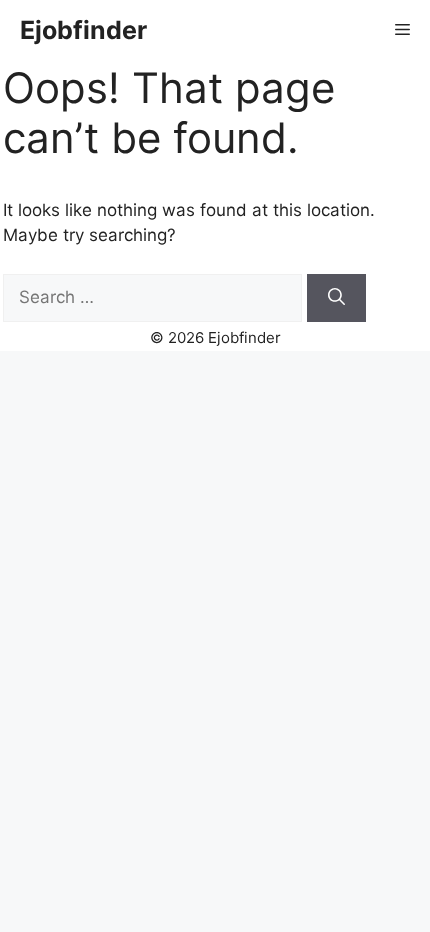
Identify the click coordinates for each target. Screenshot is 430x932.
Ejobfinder (83, 30)
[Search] (336, 298)
